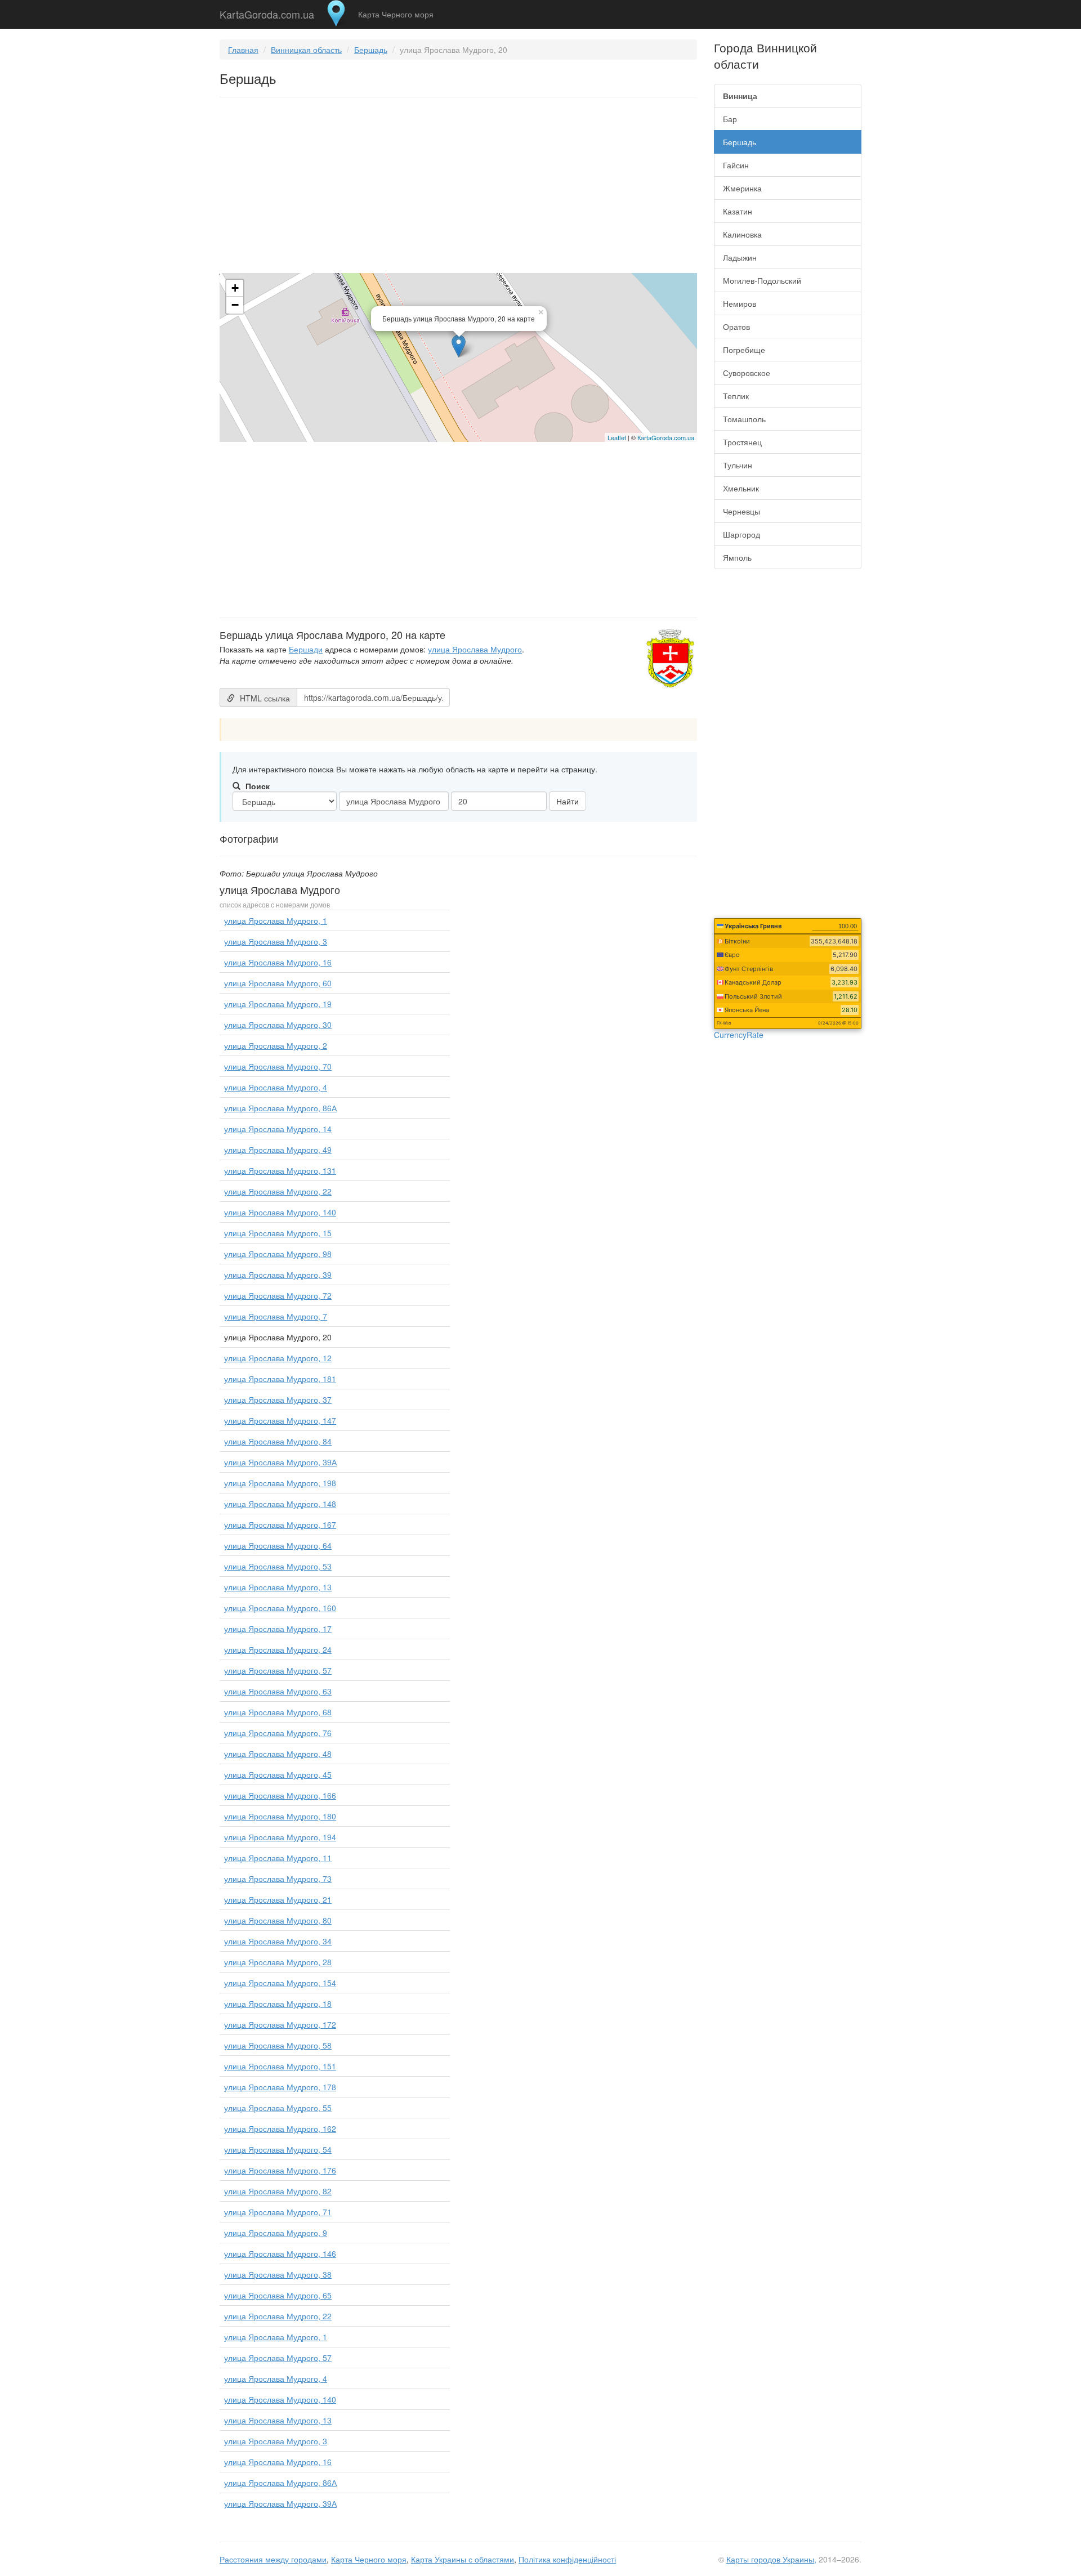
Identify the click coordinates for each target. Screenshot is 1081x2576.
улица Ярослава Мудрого (475, 649)
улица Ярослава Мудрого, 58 (278, 2045)
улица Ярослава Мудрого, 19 (278, 1004)
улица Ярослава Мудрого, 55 (278, 2108)
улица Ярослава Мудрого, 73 (278, 1879)
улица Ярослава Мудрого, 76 (278, 1733)
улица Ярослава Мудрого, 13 (278, 1587)
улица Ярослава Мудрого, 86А (280, 1108)
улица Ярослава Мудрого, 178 (280, 2087)
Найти (568, 801)
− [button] (235, 305)
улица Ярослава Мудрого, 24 (278, 1649)
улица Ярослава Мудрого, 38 (278, 2274)
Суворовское (747, 373)
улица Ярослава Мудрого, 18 (278, 2003)
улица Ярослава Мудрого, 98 (278, 1254)
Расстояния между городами (273, 2559)
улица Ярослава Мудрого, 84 (278, 1441)
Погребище (744, 350)
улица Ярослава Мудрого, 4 (276, 1087)
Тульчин (738, 465)
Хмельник (741, 488)
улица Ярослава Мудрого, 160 (280, 1608)
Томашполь (744, 419)
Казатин (738, 211)
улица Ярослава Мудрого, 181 (280, 1379)
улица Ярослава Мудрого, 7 (276, 1316)
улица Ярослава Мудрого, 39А (280, 1462)
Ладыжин (740, 257)
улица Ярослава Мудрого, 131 (280, 1170)
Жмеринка (742, 188)
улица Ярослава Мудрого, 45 (278, 1774)
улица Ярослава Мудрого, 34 (278, 1941)
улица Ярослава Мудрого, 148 (280, 1504)
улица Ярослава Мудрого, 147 (280, 1420)
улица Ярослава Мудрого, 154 (280, 1983)
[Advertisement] (458, 187)
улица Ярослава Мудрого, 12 (278, 1358)
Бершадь (371, 50)
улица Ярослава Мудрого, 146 (280, 2253)
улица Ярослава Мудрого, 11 (278, 1858)
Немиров (740, 303)
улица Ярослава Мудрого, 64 (278, 1545)
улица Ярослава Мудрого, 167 (280, 1524)
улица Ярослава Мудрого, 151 (280, 2066)
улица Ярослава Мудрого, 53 (278, 1566)
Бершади (306, 649)
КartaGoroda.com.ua (666, 437)
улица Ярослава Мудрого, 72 (278, 1295)
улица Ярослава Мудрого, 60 (278, 983)
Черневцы (741, 511)
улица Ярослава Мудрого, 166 (280, 1795)
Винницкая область (306, 50)
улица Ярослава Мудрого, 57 (278, 1670)
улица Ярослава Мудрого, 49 (278, 1150)
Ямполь (737, 557)
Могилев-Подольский (762, 280)
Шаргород (741, 534)
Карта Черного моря (396, 14)
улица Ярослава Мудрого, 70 (278, 1066)
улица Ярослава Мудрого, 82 (278, 2191)
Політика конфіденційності (567, 2559)
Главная (243, 50)
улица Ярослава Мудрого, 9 (276, 2233)
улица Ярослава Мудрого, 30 (278, 1025)
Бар (730, 119)
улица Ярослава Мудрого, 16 (278, 962)
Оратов (736, 327)
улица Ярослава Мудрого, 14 (278, 1129)
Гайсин (736, 165)
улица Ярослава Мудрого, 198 (280, 1483)
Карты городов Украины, (771, 2559)
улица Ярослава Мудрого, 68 (278, 1712)
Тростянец (742, 442)
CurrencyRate (739, 1035)
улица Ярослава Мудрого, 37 (278, 1399)
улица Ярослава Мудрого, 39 (278, 1274)
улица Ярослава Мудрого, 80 (278, 1920)
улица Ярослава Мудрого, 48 (278, 1754)
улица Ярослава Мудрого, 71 (278, 2212)
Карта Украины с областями (463, 2559)
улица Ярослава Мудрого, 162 (280, 2128)
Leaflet (617, 437)
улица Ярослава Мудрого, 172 (280, 2024)
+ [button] (235, 288)
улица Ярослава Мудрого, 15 (278, 1233)
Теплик (736, 396)
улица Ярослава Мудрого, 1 (276, 920)
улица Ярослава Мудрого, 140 (280, 1212)
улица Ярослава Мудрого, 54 (278, 2149)
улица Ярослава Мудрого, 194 (280, 1837)
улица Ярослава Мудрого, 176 (280, 2170)
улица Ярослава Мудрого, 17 (278, 1629)
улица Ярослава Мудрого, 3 (276, 941)
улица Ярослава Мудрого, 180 (280, 1816)
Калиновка (742, 234)
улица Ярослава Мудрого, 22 (278, 1191)
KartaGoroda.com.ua (267, 12)
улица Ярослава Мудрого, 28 (278, 1962)
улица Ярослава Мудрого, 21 (278, 1899)
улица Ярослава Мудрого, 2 (276, 1045)
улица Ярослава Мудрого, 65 (278, 2295)
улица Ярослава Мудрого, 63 (278, 1691)
